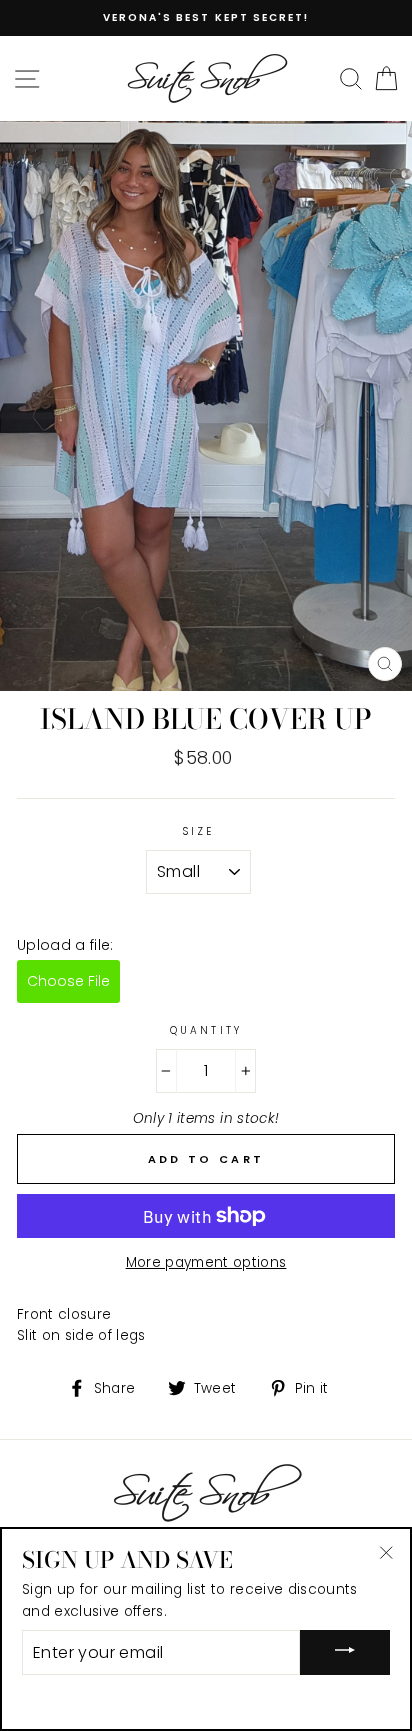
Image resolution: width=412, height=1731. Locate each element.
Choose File (68, 981)
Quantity (205, 1030)
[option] (206, 18)
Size (198, 831)
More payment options (206, 1262)
